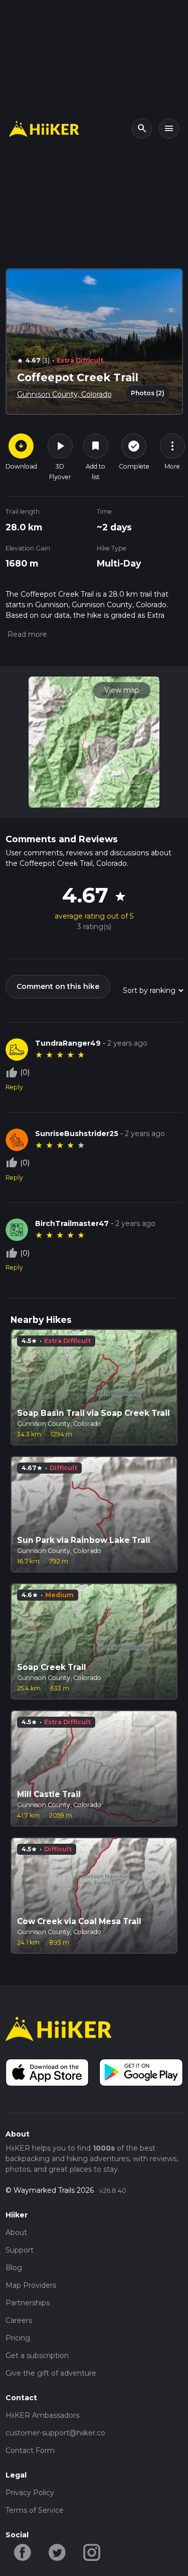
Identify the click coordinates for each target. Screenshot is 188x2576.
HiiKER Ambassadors (42, 2415)
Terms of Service (35, 2510)
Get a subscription (37, 2356)
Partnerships (28, 2303)
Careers (19, 2320)
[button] (26, 634)
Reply (14, 1087)
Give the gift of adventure (51, 2373)
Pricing (18, 2338)
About (16, 2232)
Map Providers (31, 2285)
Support (20, 2250)
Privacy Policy (30, 2493)
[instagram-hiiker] (92, 2552)
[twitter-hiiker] (57, 2552)
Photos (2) (148, 393)
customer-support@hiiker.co (55, 2433)
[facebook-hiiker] (23, 2552)
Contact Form (30, 2450)
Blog (14, 2268)
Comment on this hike (58, 986)
